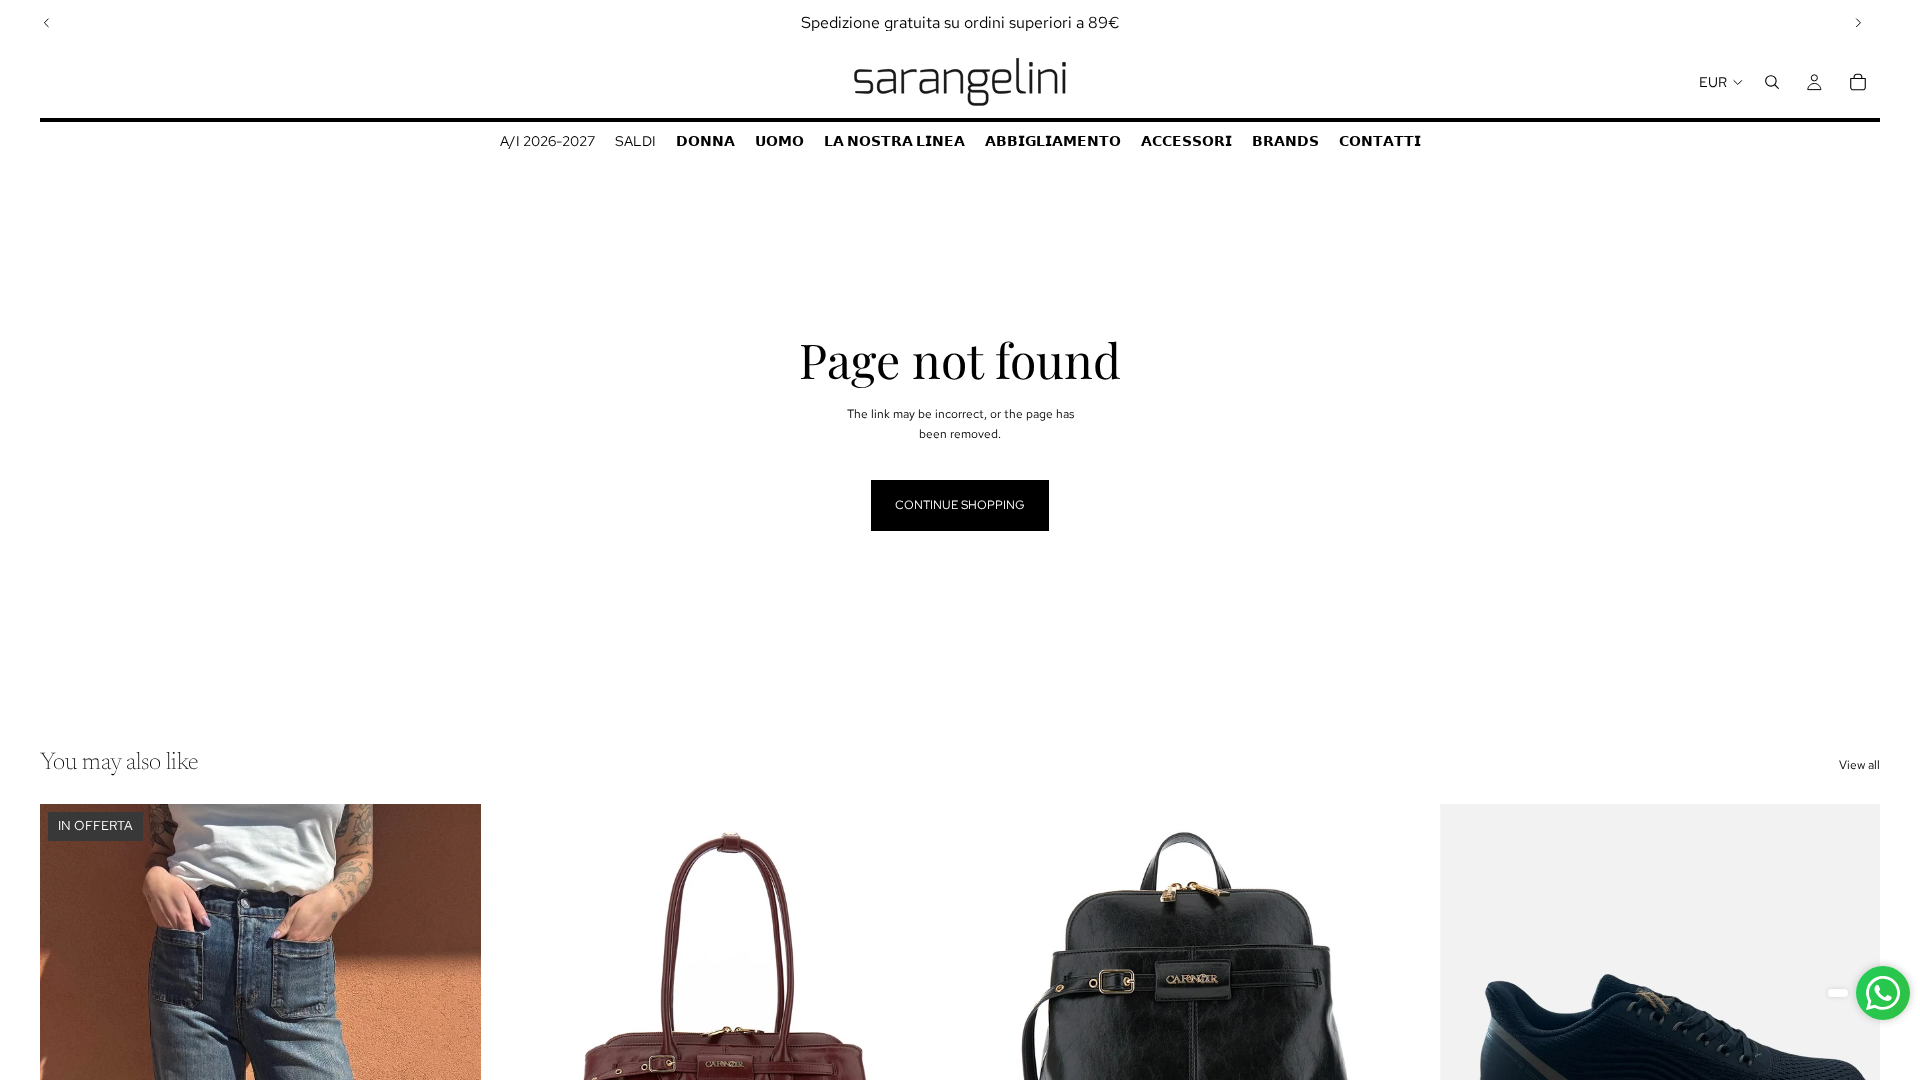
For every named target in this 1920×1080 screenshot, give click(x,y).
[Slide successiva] (1858, 23)
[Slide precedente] (47, 23)
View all (1859, 765)
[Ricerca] (1772, 82)
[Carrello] (1858, 82)
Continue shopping (960, 505)
